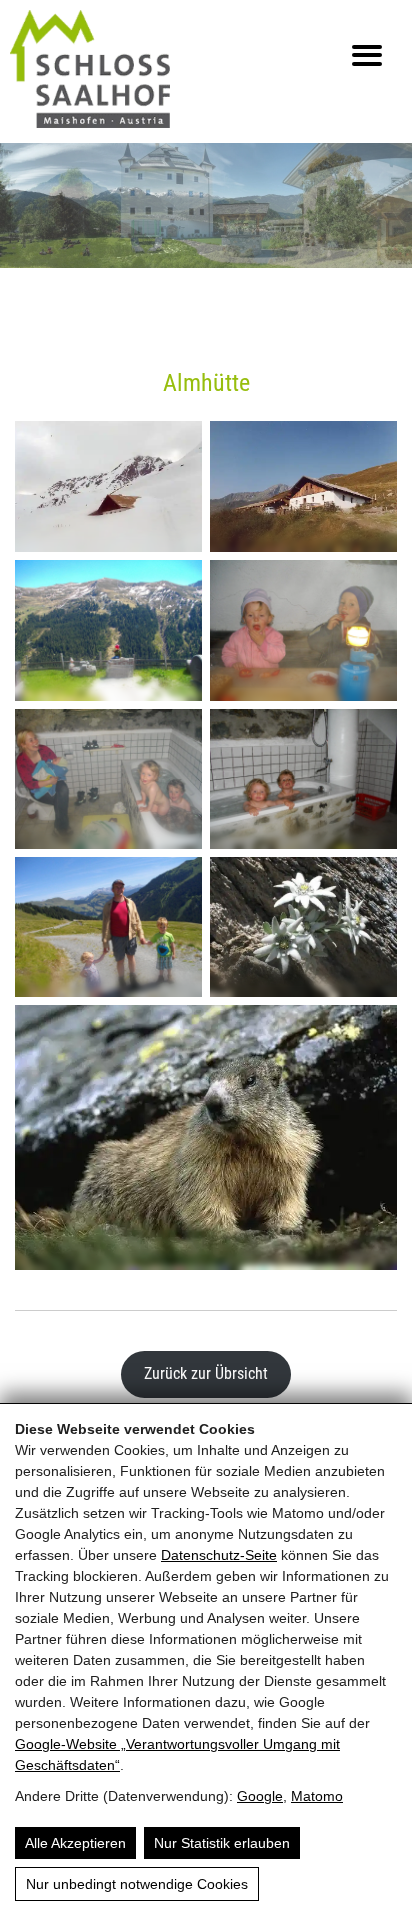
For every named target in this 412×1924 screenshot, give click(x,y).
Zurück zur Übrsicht (206, 1373)
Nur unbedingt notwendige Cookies (137, 1884)
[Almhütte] (108, 487)
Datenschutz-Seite (219, 1555)
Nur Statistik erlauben (222, 1843)
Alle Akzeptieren (75, 1843)
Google (260, 1796)
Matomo (317, 1796)
